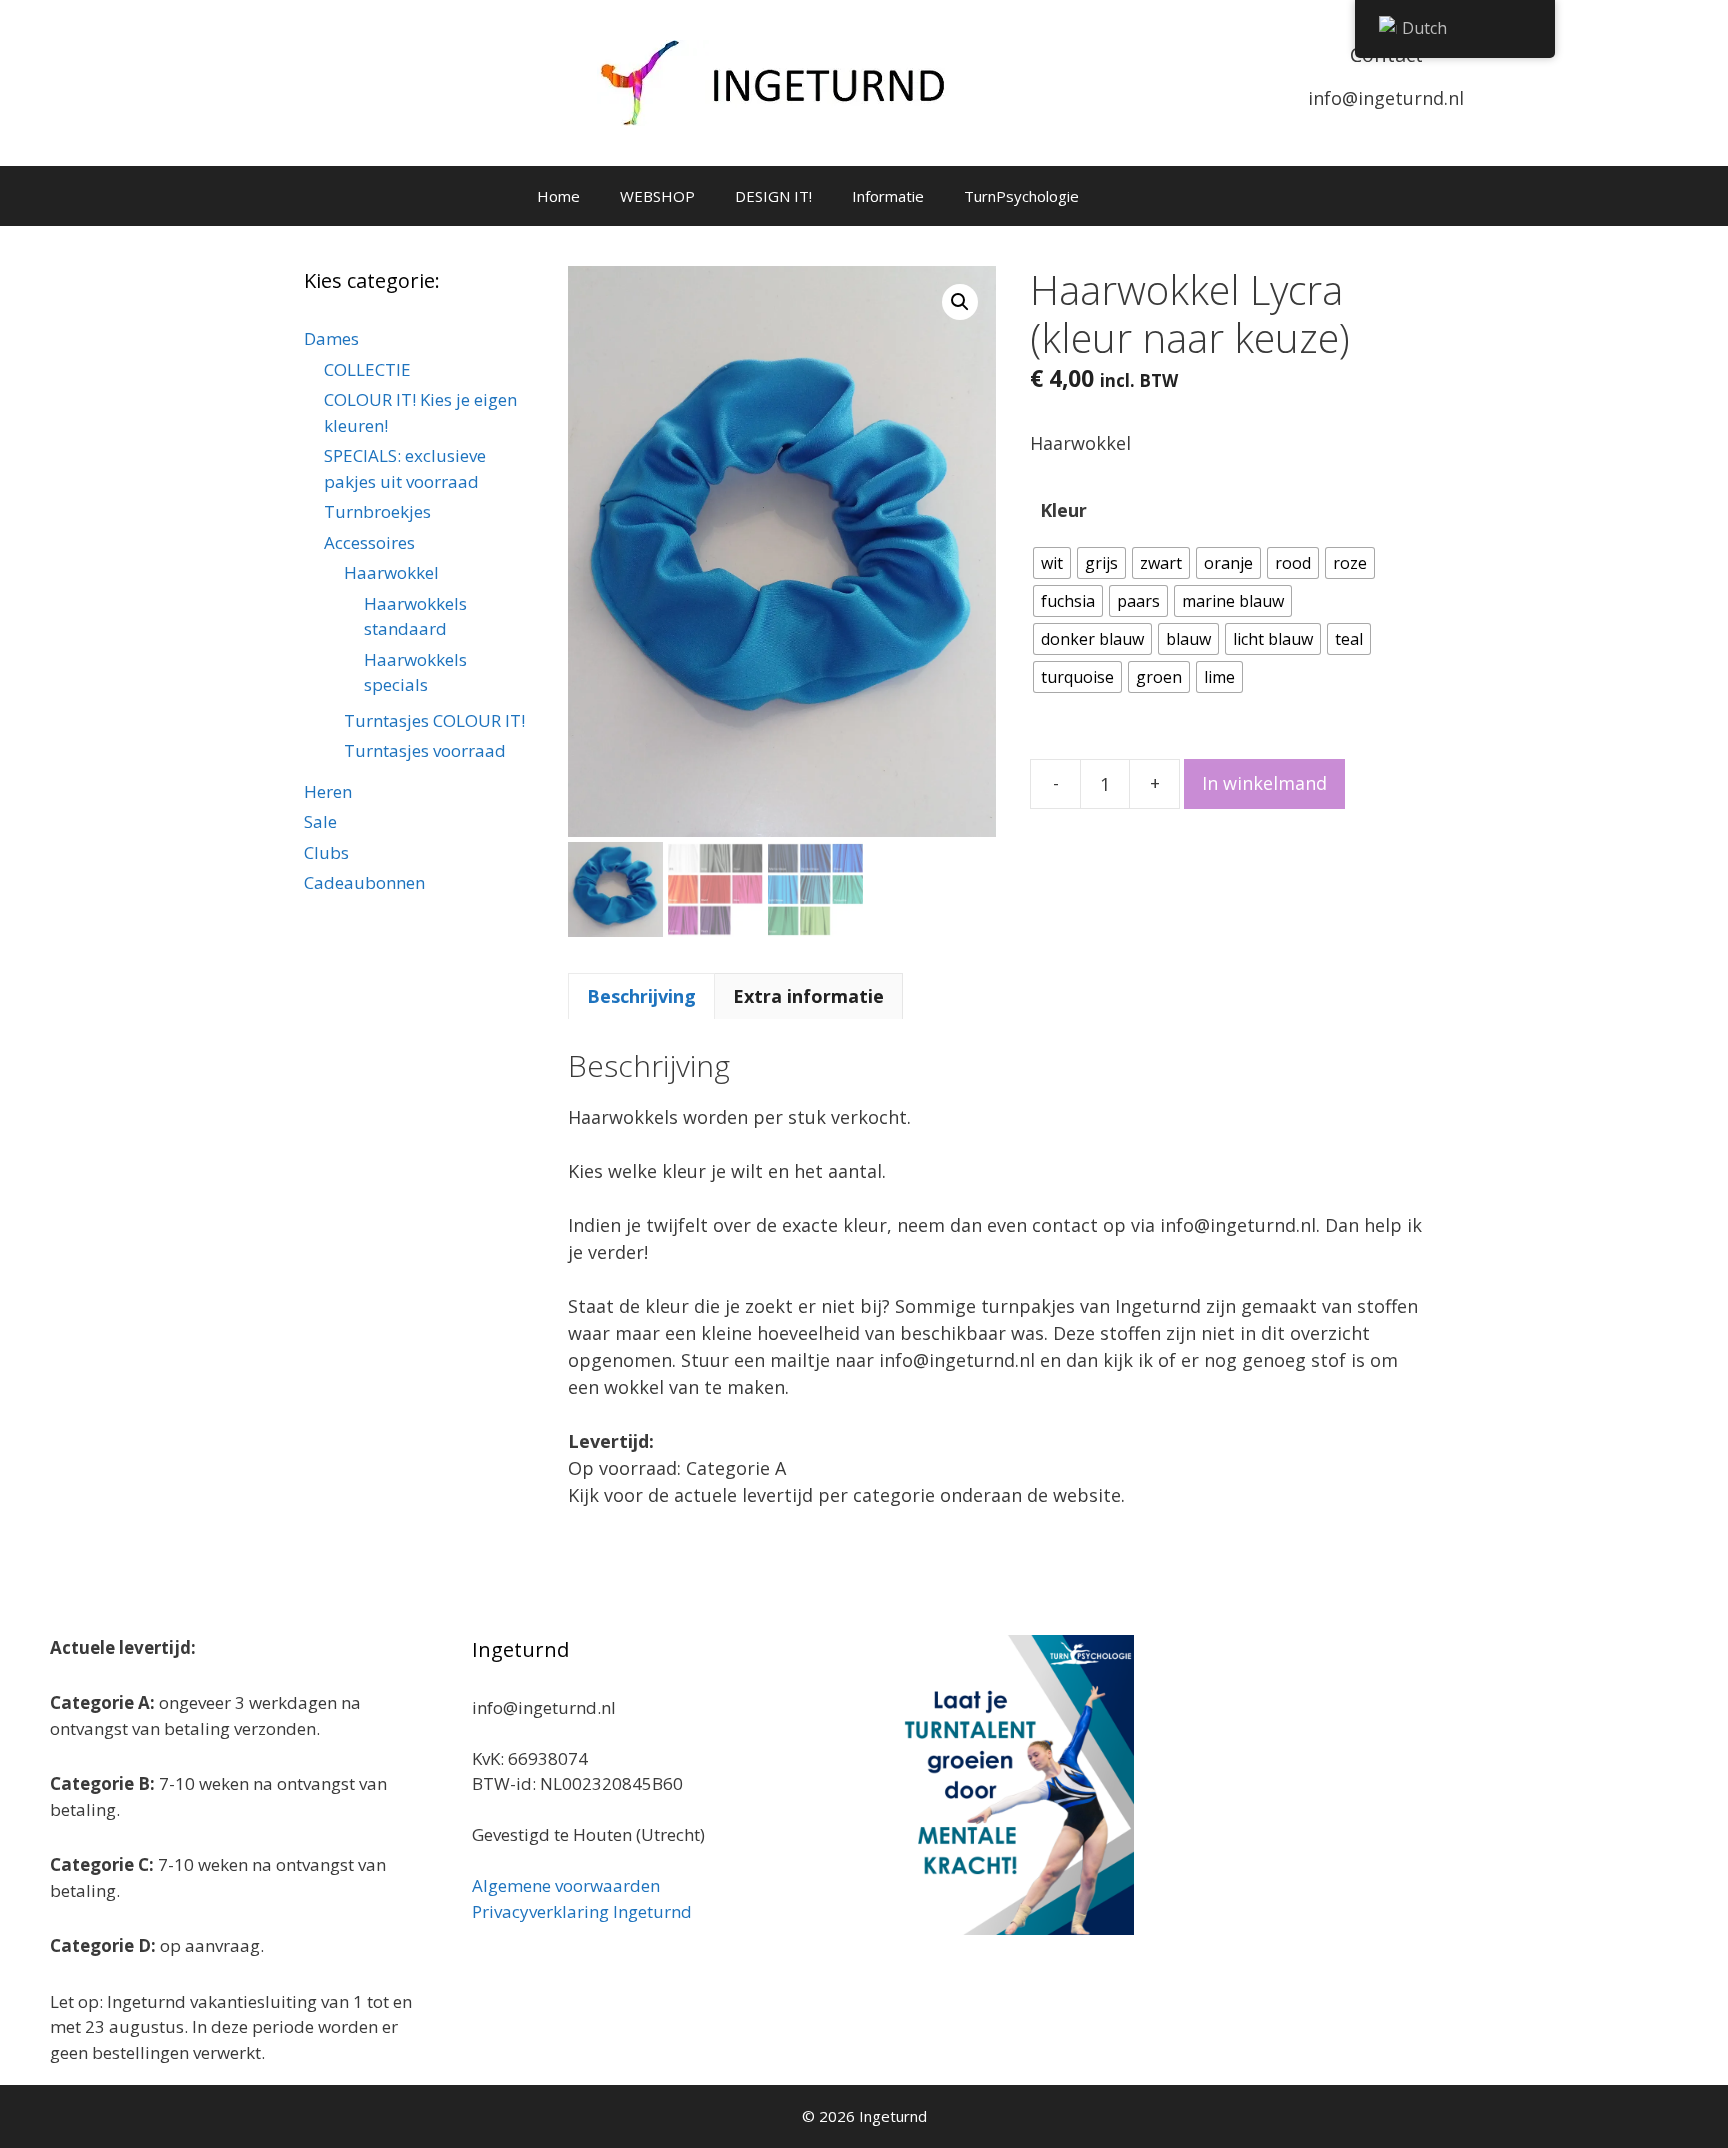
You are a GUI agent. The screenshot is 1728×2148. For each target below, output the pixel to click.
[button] (960, 302)
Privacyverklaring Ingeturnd (582, 1911)
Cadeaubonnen (364, 882)
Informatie (888, 196)
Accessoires (369, 542)
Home (558, 196)
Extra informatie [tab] (808, 996)
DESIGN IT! (773, 196)
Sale (320, 821)
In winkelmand (1264, 783)
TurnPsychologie (1021, 196)
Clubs (326, 852)
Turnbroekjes (377, 511)
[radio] (1052, 563)
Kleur (1063, 510)
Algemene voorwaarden (566, 1885)
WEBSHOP (657, 196)
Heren (328, 791)
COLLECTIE (367, 369)
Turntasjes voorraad (425, 750)
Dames (331, 338)
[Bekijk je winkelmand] (1125, 196)
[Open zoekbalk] (1180, 196)
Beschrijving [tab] (641, 996)
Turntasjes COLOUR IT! (434, 720)
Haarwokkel (391, 572)
